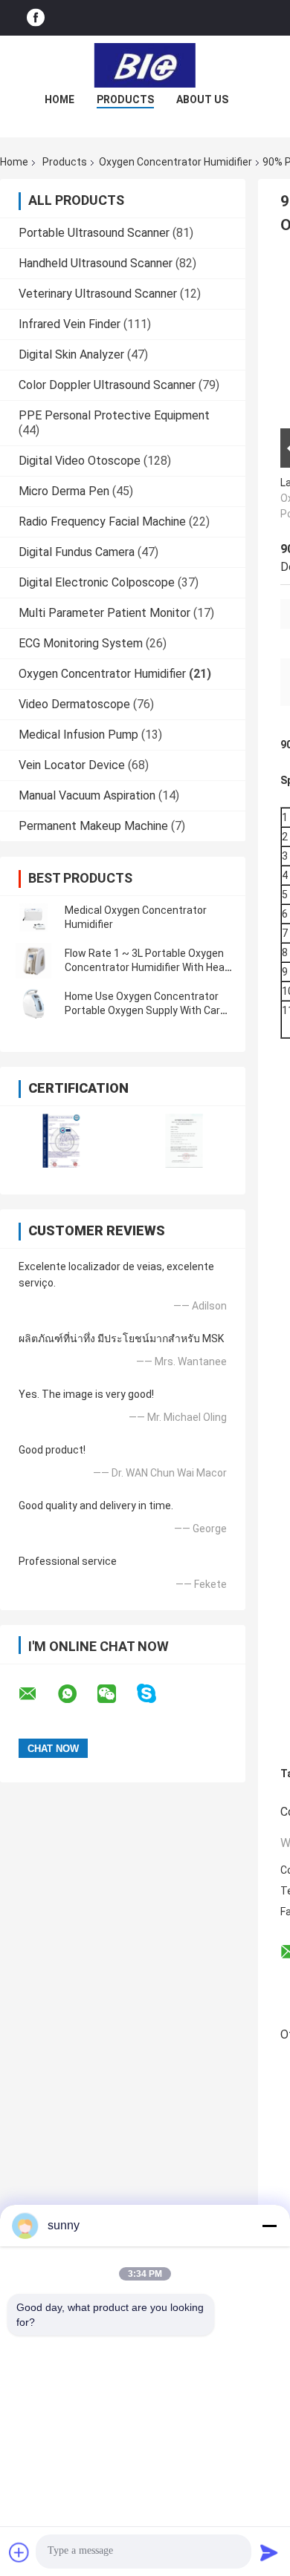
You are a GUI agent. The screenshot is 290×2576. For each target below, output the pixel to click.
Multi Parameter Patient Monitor (104, 613)
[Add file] (19, 2552)
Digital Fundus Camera (77, 552)
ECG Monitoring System (81, 643)
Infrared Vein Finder (70, 324)
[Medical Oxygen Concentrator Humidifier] (33, 918)
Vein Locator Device (72, 765)
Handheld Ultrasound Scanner (96, 263)
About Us (202, 99)
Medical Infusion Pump (78, 735)
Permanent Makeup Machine (93, 826)
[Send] (269, 2552)
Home (59, 99)
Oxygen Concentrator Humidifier (175, 162)
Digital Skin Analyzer (71, 354)
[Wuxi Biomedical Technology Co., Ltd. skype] (156, 1694)
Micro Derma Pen (64, 491)
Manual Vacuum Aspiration (87, 795)
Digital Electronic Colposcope (97, 582)
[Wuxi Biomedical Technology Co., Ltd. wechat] (116, 1694)
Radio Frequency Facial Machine (102, 522)
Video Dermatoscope (74, 704)
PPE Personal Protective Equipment (114, 415)
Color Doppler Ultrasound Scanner (107, 385)
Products (125, 99)
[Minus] (269, 2226)
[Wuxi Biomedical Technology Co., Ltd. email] (37, 1694)
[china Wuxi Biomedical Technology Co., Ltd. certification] (61, 1141)
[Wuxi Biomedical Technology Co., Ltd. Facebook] (36, 18)
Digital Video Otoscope (80, 461)
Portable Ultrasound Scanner (94, 233)
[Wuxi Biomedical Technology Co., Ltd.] (145, 65)
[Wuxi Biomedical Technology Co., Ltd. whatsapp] (77, 1694)
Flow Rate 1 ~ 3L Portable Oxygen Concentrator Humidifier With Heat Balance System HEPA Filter (147, 967)
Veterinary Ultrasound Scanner (98, 294)
